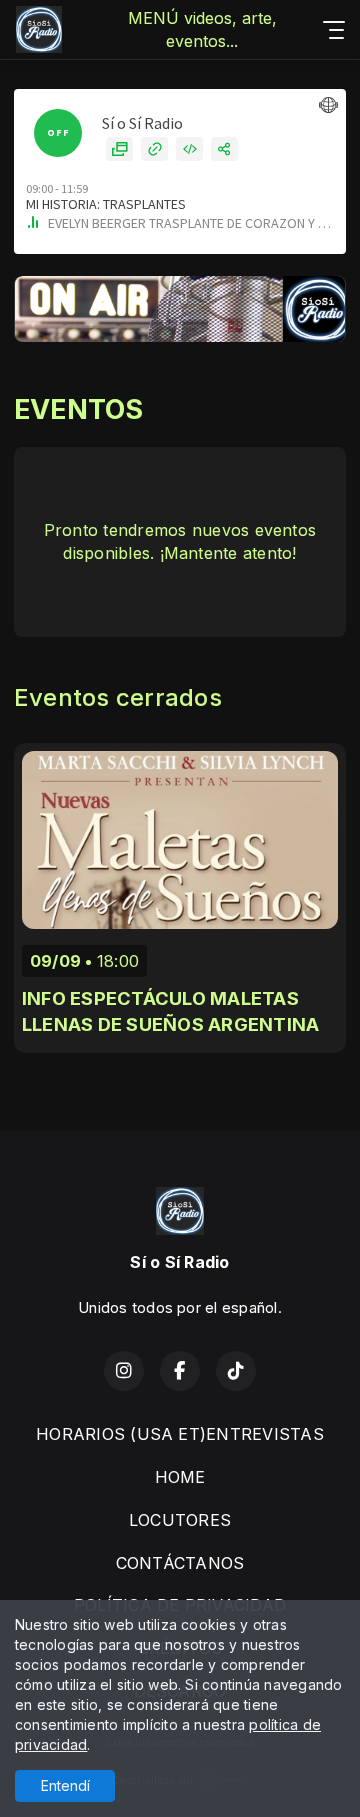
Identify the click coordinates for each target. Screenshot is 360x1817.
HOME (180, 1477)
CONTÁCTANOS (180, 1563)
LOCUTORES (180, 1520)
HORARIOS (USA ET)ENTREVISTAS (180, 1434)
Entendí (65, 1785)
